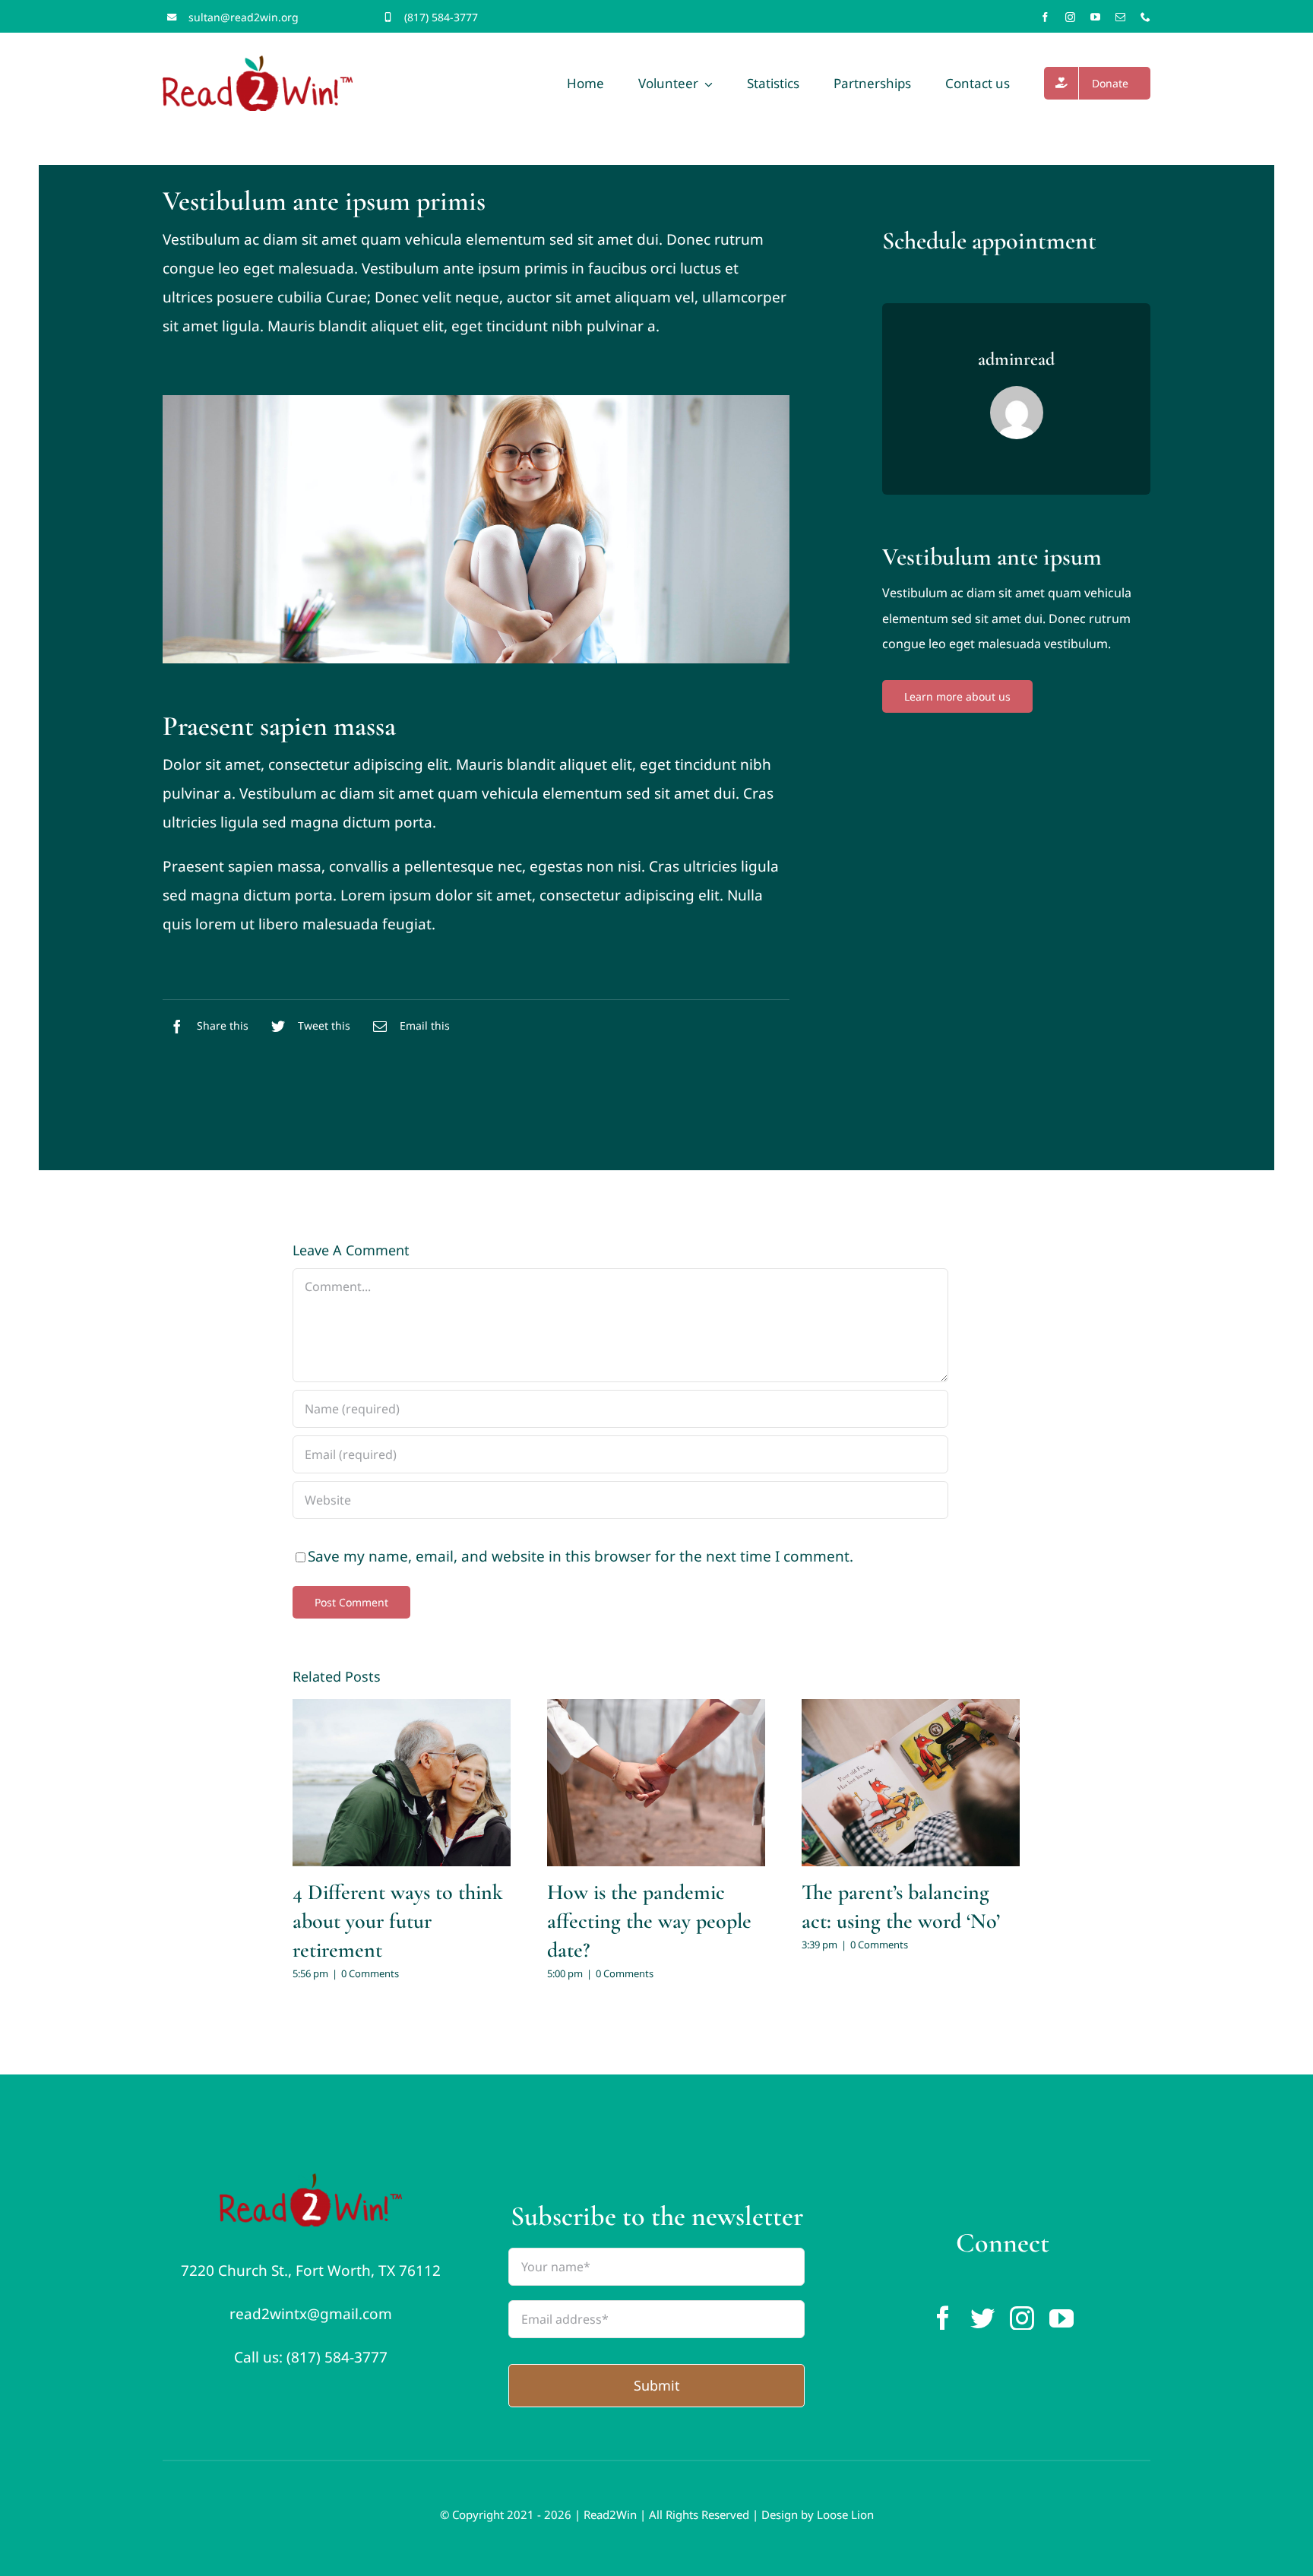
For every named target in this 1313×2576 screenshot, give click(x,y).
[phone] (1145, 17)
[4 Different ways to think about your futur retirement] (402, 1783)
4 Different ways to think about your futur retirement (398, 1921)
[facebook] (1045, 17)
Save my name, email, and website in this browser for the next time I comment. (581, 1556)
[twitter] (982, 2318)
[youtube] (1095, 17)
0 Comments (370, 1973)
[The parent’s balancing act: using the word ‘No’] (911, 1783)
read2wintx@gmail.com (311, 2314)
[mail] (1120, 17)
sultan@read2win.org (244, 17)
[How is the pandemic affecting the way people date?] (656, 1783)
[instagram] (1070, 17)
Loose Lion (845, 2514)
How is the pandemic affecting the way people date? (649, 1921)
